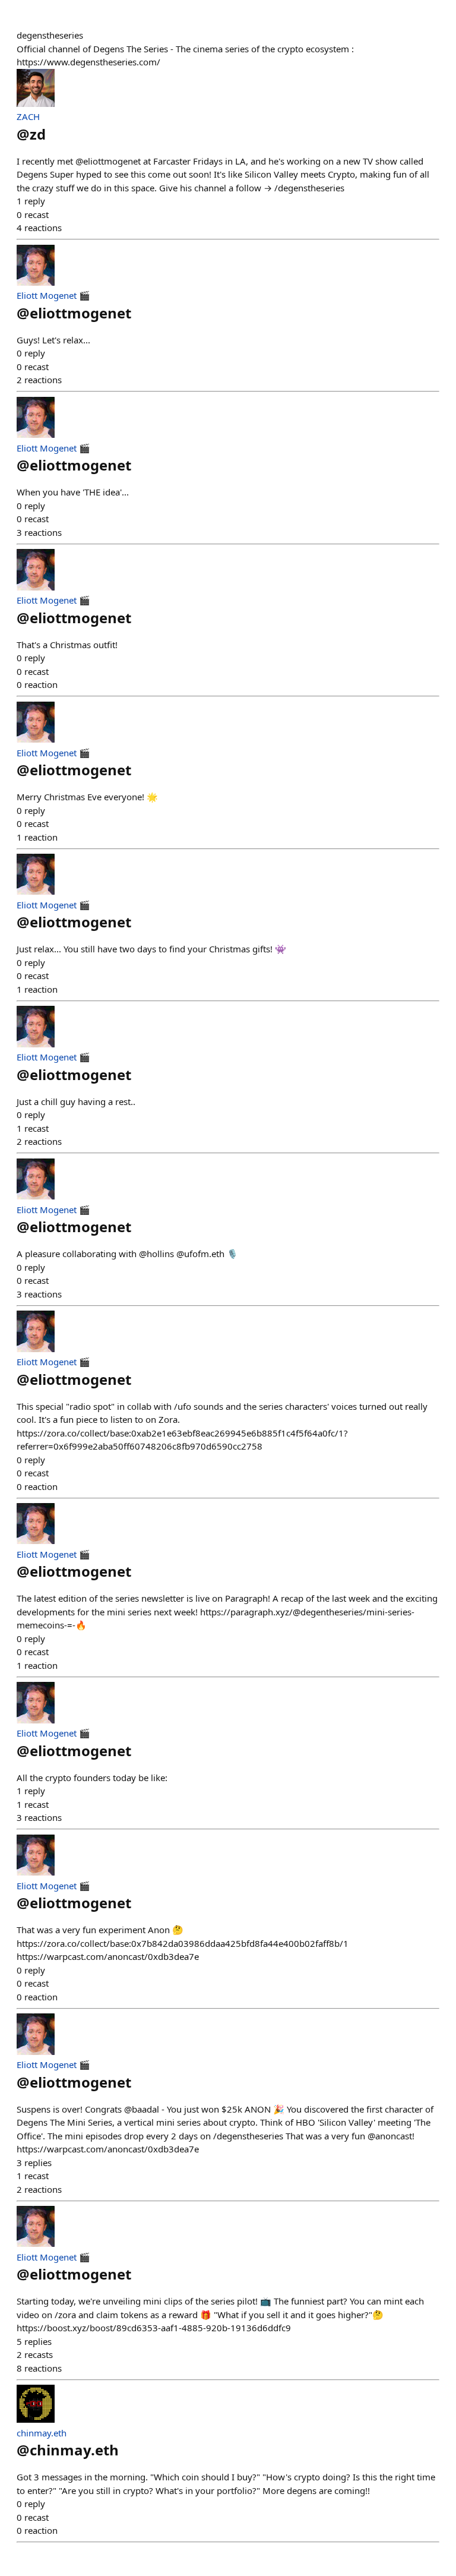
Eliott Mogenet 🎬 (53, 295)
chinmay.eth (42, 2433)
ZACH (28, 116)
